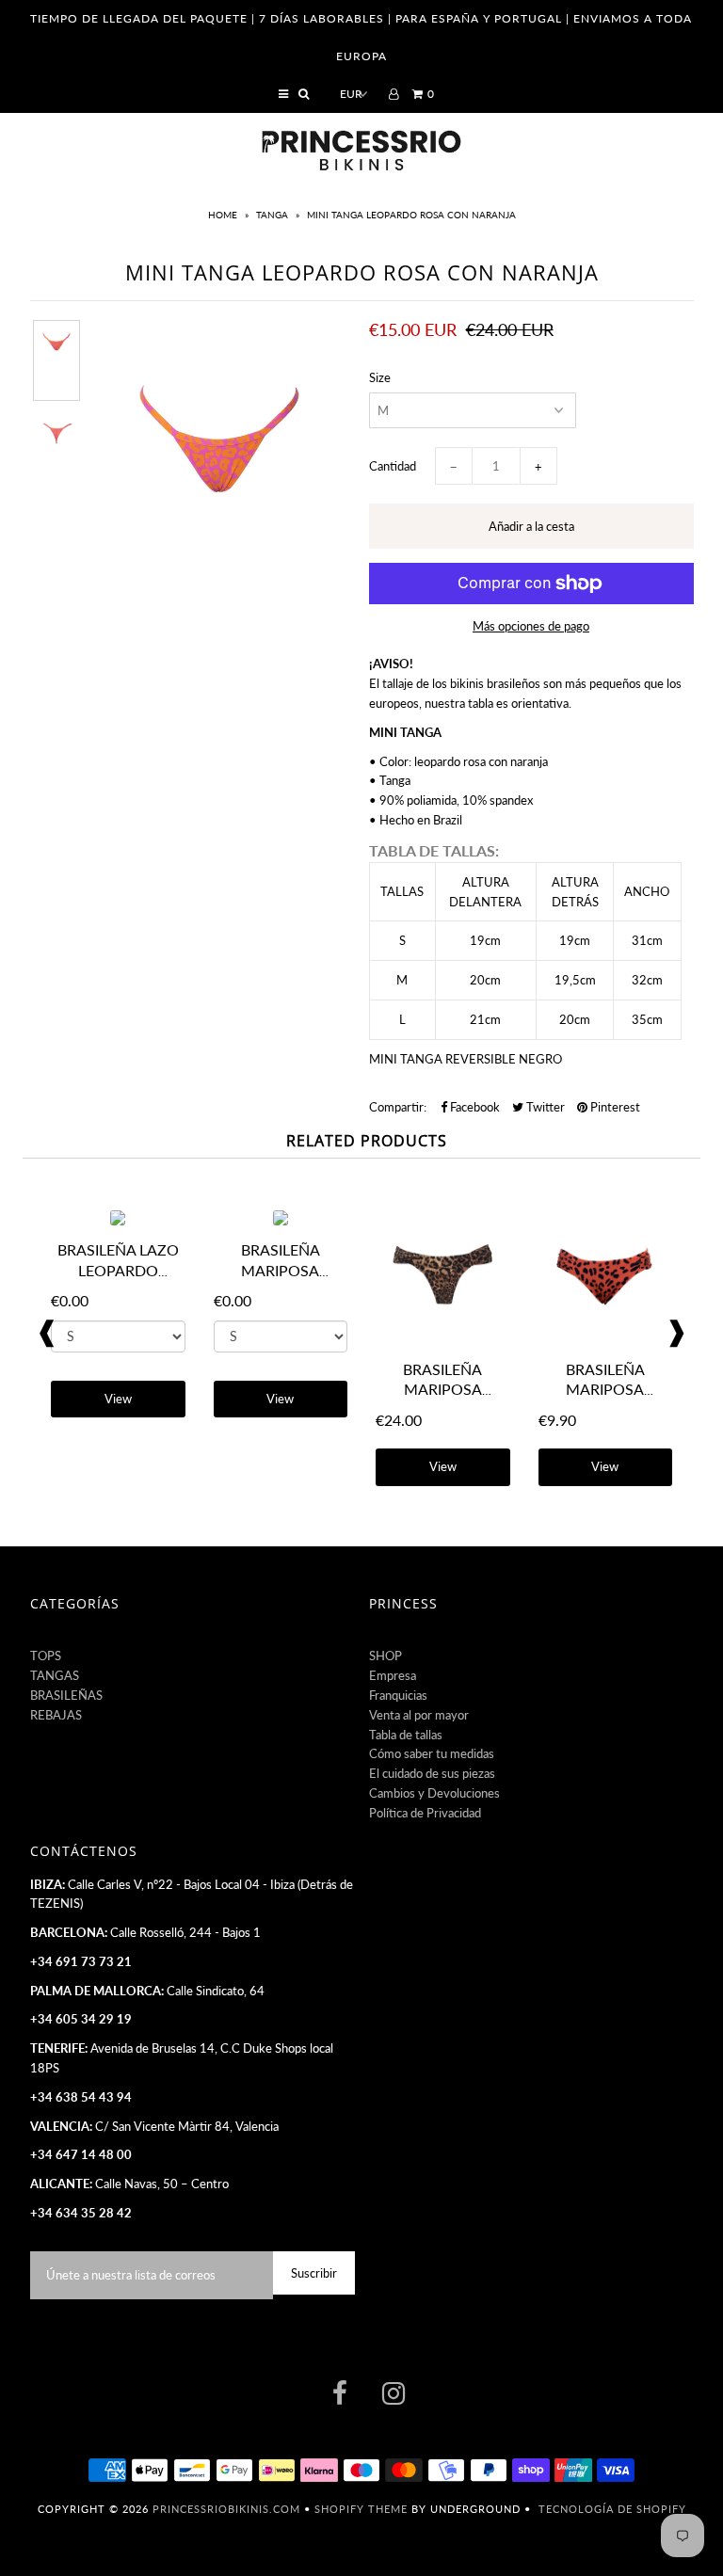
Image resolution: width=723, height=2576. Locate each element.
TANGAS (55, 1675)
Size (380, 377)
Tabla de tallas (406, 1735)
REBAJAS (56, 1715)
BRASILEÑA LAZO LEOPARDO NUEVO (118, 1270)
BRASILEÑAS (66, 1695)
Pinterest (614, 1107)
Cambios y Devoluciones (434, 1793)
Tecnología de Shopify (612, 2509)
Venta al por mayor (419, 1715)
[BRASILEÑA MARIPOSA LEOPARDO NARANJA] (606, 1340)
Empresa (393, 1675)
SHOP (386, 1656)
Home (224, 215)
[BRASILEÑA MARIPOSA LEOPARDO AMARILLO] (281, 1221)
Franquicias (398, 1695)
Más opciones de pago (531, 626)
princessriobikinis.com (226, 2509)
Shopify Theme (361, 2509)
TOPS (46, 1656)
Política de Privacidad (425, 1813)
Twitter (544, 1107)
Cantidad (393, 466)
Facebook (474, 1107)
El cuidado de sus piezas (432, 1773)
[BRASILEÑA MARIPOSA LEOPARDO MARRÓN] (443, 1340)
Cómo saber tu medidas (432, 1753)
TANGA (272, 215)
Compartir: (398, 1107)
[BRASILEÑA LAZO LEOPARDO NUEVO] (118, 1221)
